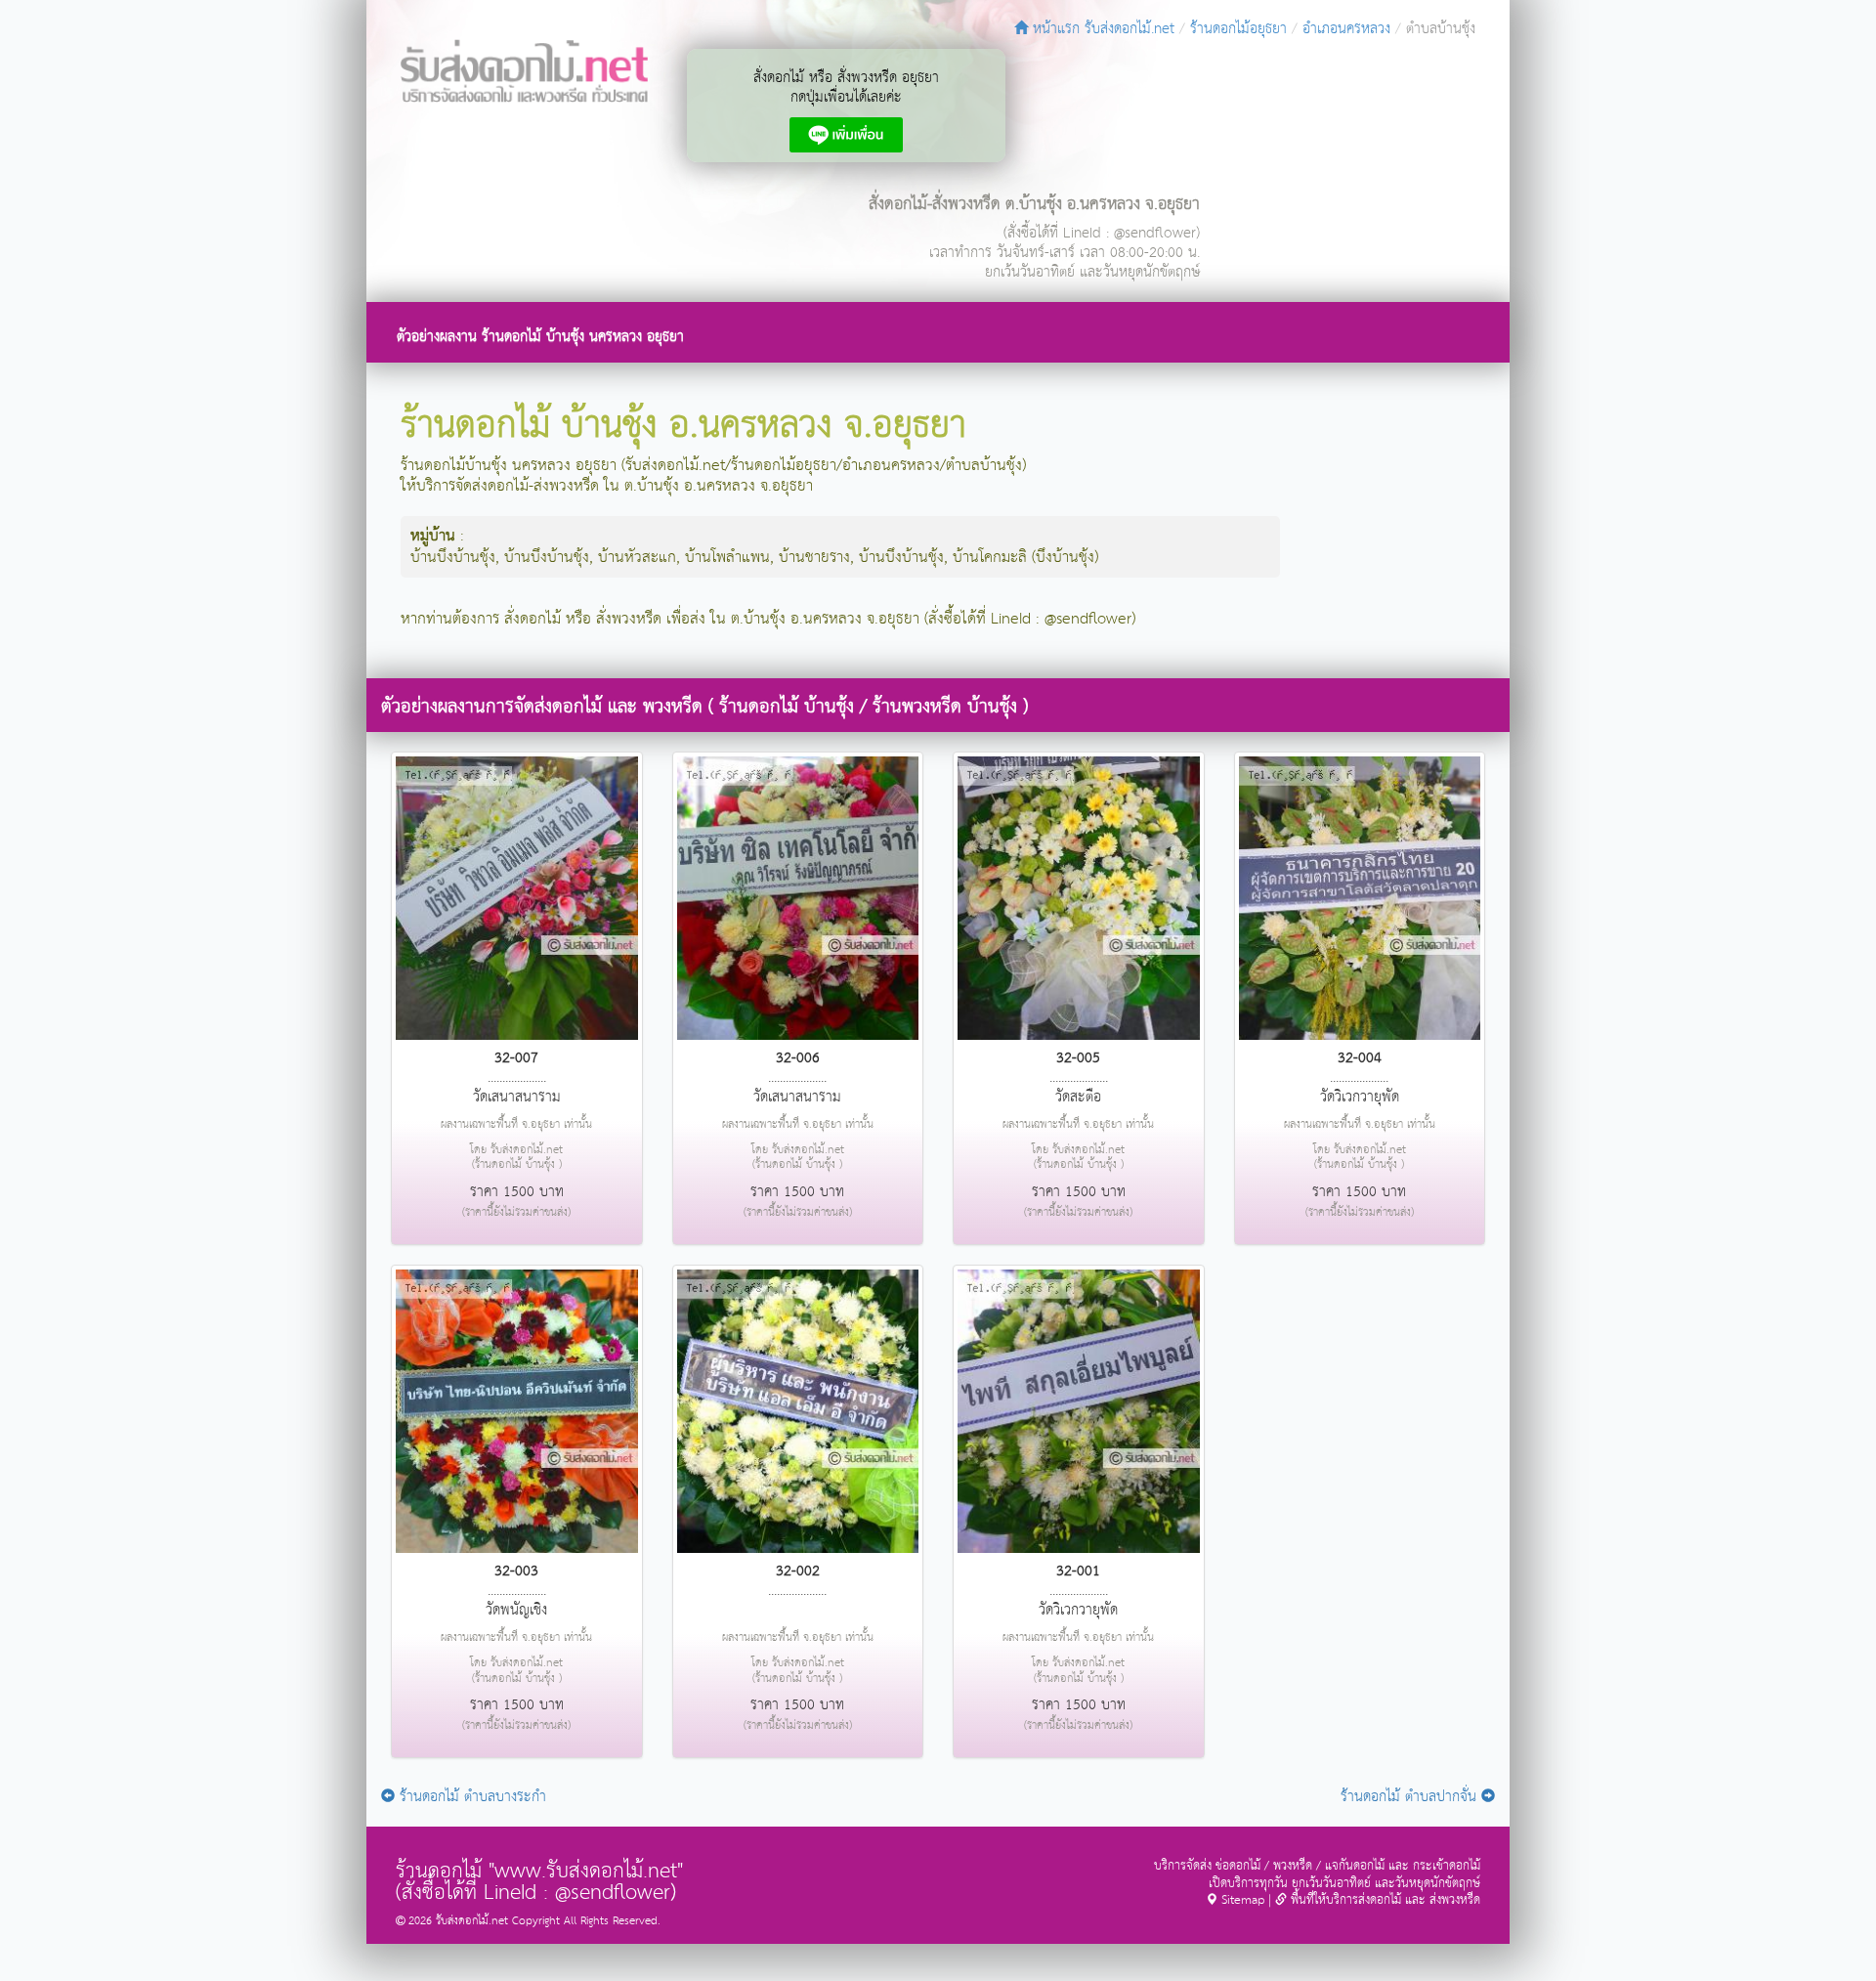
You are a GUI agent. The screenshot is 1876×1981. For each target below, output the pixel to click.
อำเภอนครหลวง (1346, 29)
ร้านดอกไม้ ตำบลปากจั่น (1411, 1797)
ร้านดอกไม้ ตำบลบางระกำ (470, 1797)
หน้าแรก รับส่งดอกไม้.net (1101, 29)
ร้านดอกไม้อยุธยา (1238, 29)
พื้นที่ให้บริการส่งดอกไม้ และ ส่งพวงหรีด (1384, 1900)
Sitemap (1241, 1900)
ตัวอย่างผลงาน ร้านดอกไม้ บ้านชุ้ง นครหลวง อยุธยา (540, 337)
